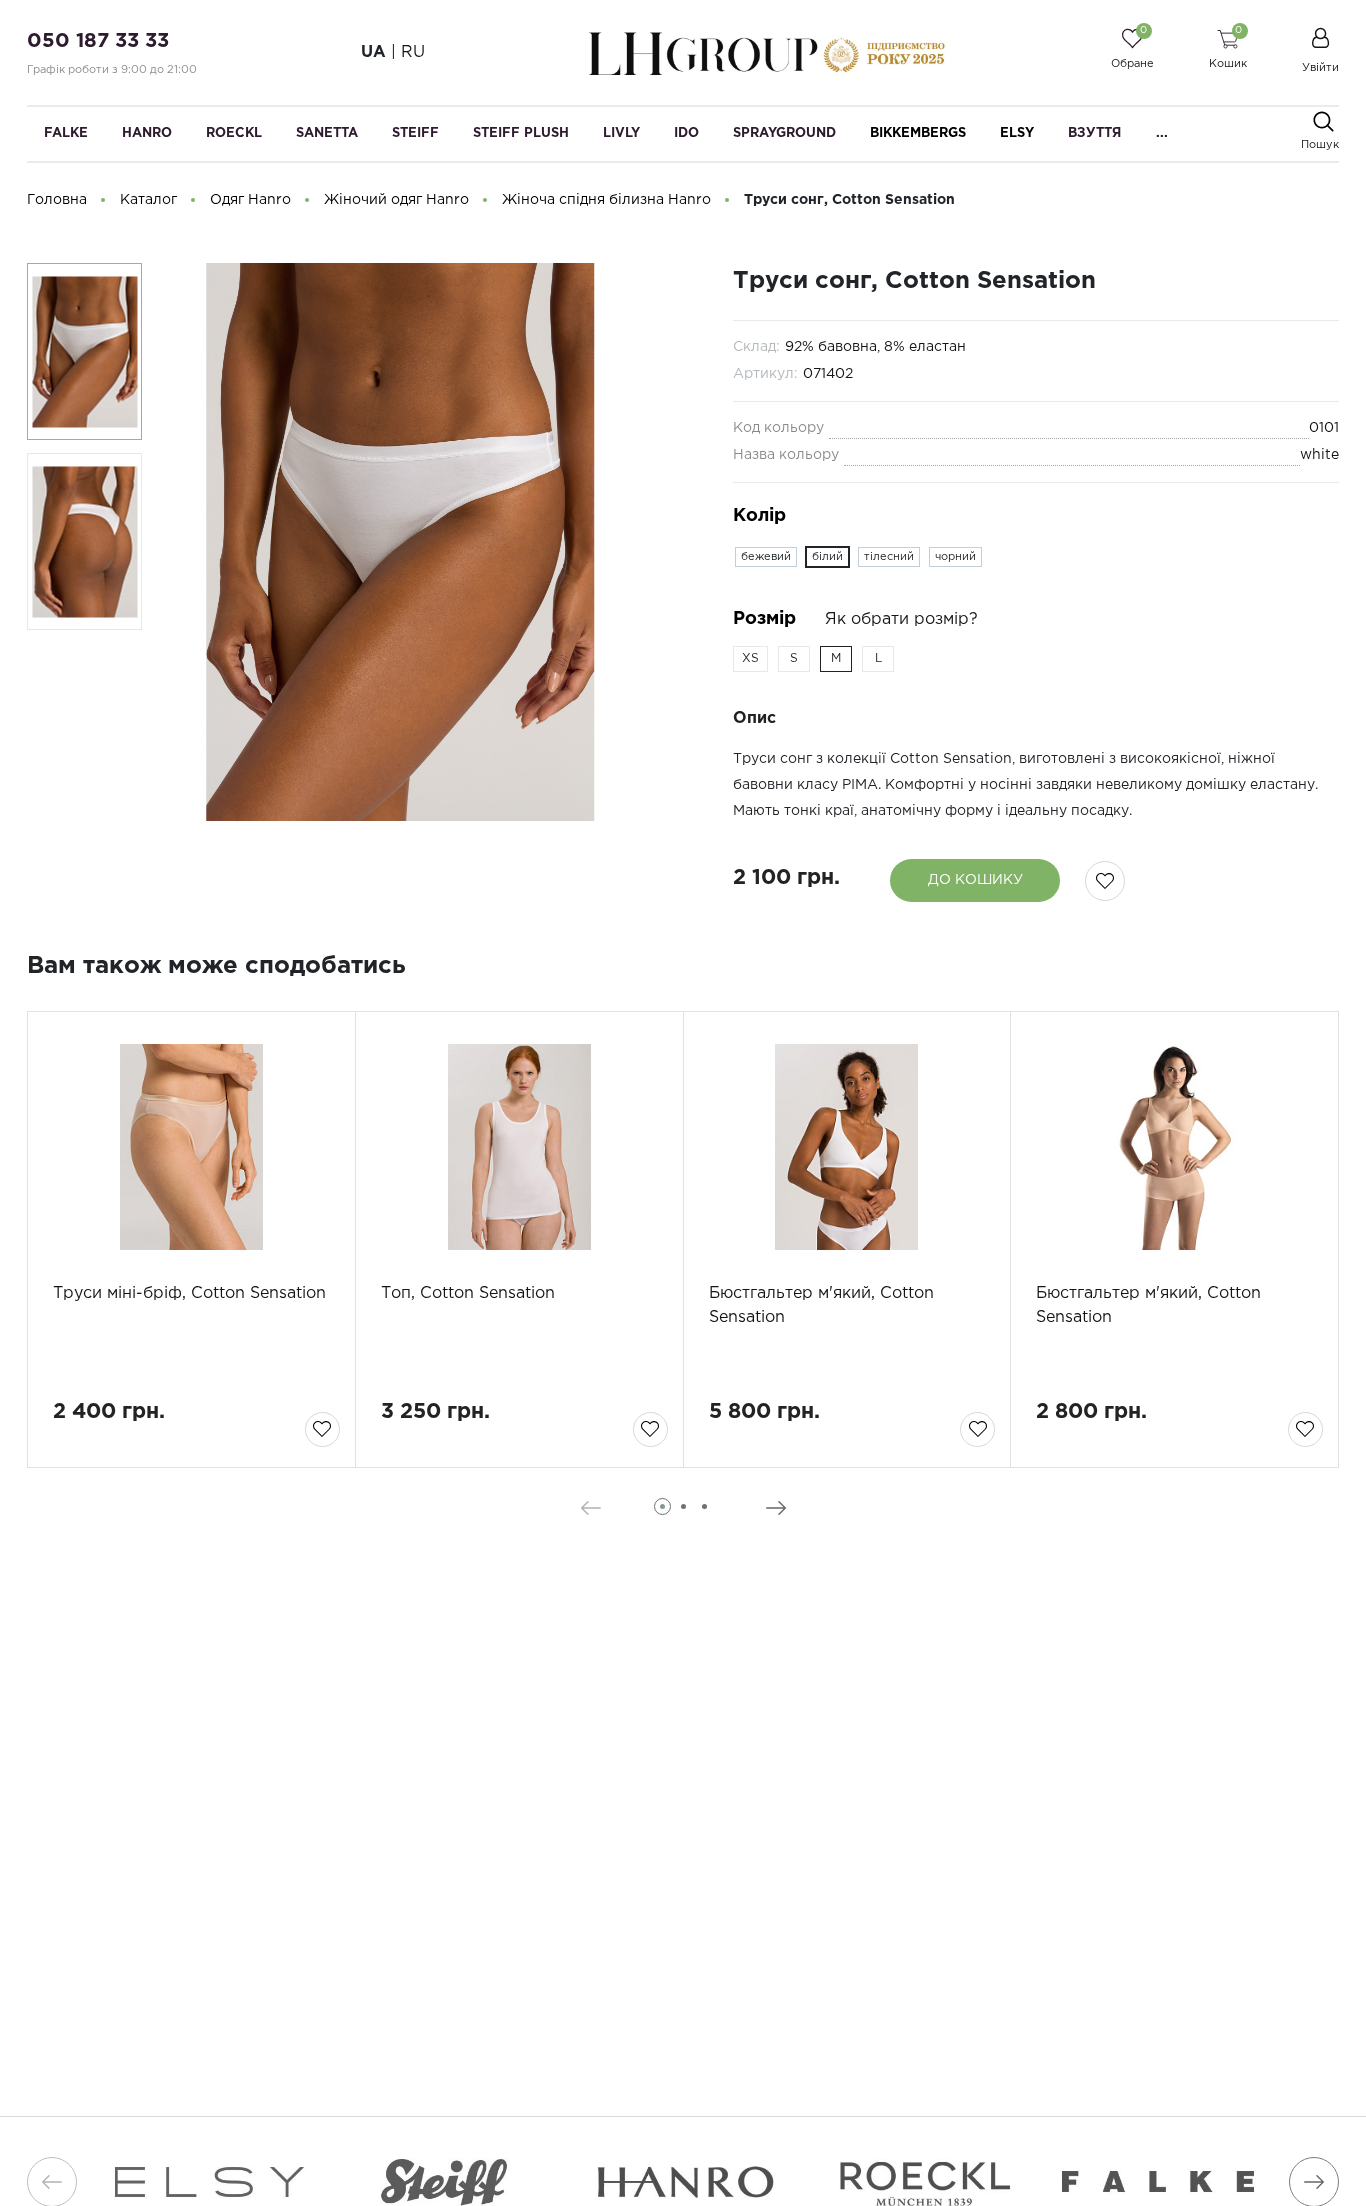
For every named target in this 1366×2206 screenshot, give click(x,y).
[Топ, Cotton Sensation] (519, 1147)
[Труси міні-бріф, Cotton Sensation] (191, 1147)
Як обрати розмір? (901, 619)
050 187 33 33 (98, 41)
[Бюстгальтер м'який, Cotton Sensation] (847, 1147)
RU (413, 52)
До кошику (975, 880)
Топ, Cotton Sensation (468, 1293)
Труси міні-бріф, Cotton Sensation (189, 1293)
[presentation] (590, 1508)
